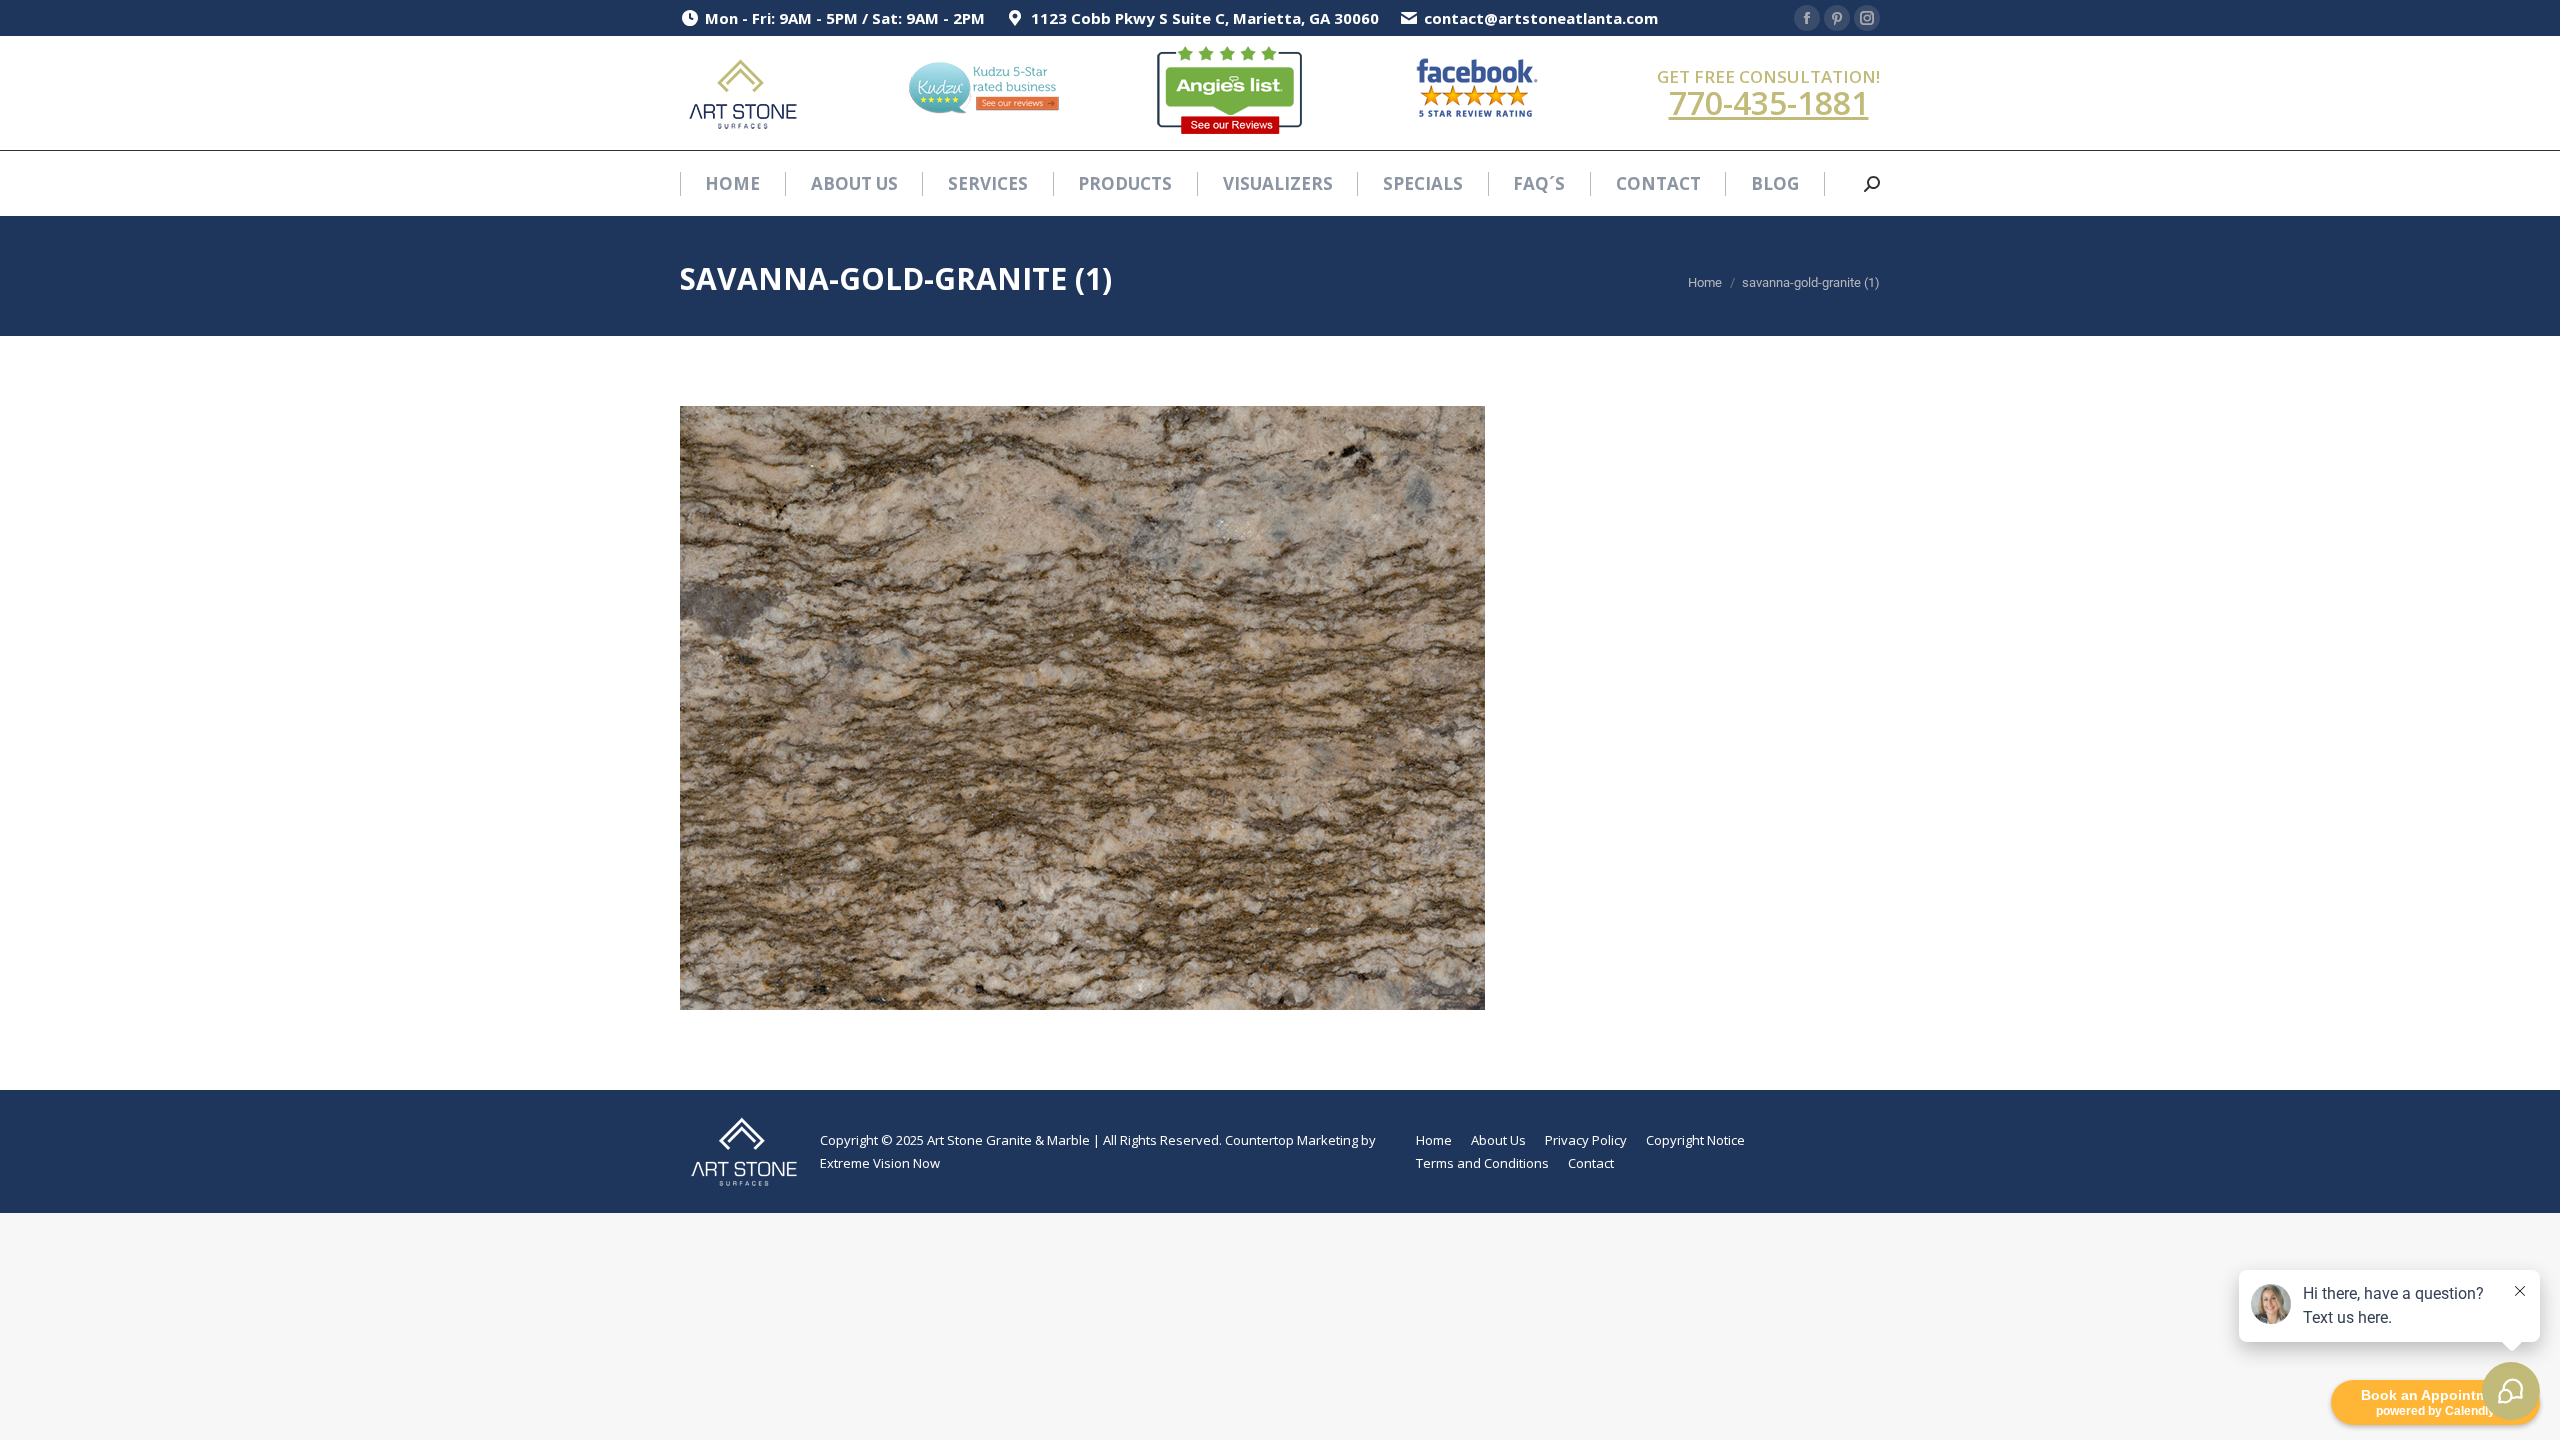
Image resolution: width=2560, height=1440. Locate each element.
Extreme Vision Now (880, 1163)
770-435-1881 (1769, 102)
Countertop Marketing (1291, 1140)
